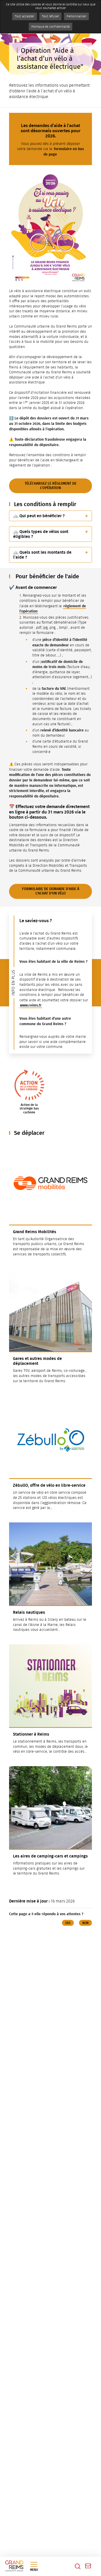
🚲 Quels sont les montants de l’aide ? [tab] (42, 555)
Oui (68, 1923)
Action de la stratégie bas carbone (29, 1109)
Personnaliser (76, 16)
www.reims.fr (31, 1005)
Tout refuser (51, 16)
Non (85, 1923)
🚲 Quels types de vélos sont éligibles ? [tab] (41, 534)
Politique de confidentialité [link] (51, 27)
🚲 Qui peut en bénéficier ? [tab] (39, 516)
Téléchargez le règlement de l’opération (51, 486)
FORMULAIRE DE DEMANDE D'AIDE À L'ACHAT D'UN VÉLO (51, 891)
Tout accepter (24, 16)
